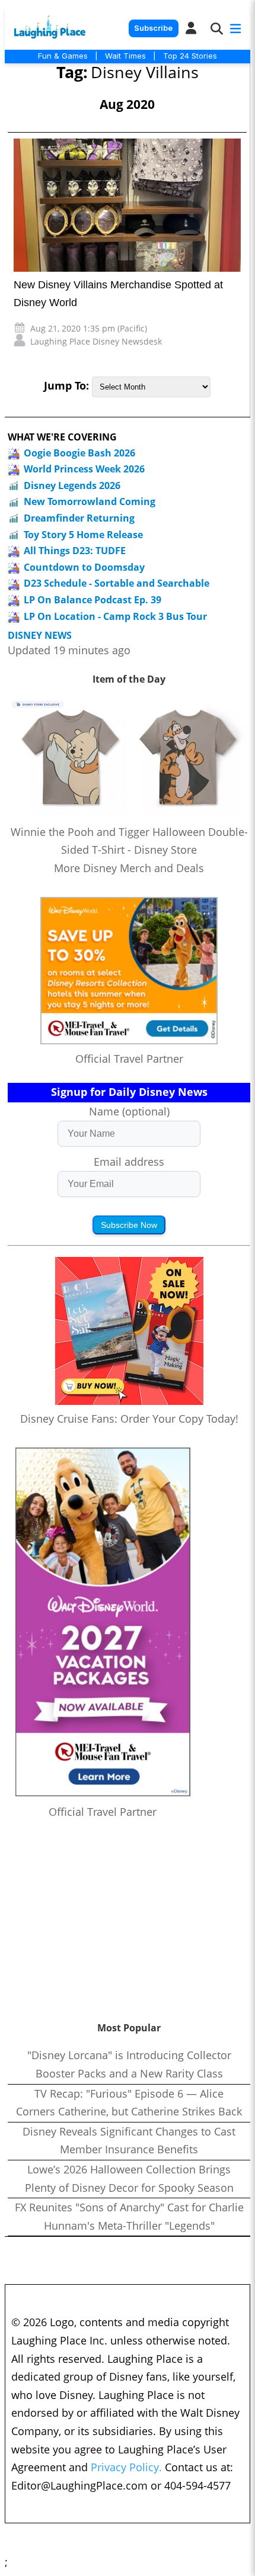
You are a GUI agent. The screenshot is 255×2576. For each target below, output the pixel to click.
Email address (129, 1162)
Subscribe (153, 28)
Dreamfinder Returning (79, 518)
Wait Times (125, 56)
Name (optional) (129, 1111)
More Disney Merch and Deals (129, 868)
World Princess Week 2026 (84, 469)
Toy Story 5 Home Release (83, 535)
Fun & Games (63, 56)
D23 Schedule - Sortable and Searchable (117, 583)
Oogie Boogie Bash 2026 (79, 453)
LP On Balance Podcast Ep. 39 (93, 600)
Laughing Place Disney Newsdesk (96, 341)
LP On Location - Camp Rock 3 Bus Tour (115, 616)
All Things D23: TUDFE (75, 551)
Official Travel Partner (129, 1059)
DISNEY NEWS (40, 636)
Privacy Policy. (126, 2467)
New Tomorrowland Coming (90, 501)
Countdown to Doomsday (84, 567)
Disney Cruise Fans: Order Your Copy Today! (129, 1419)
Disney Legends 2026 (72, 485)
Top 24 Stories (190, 56)
